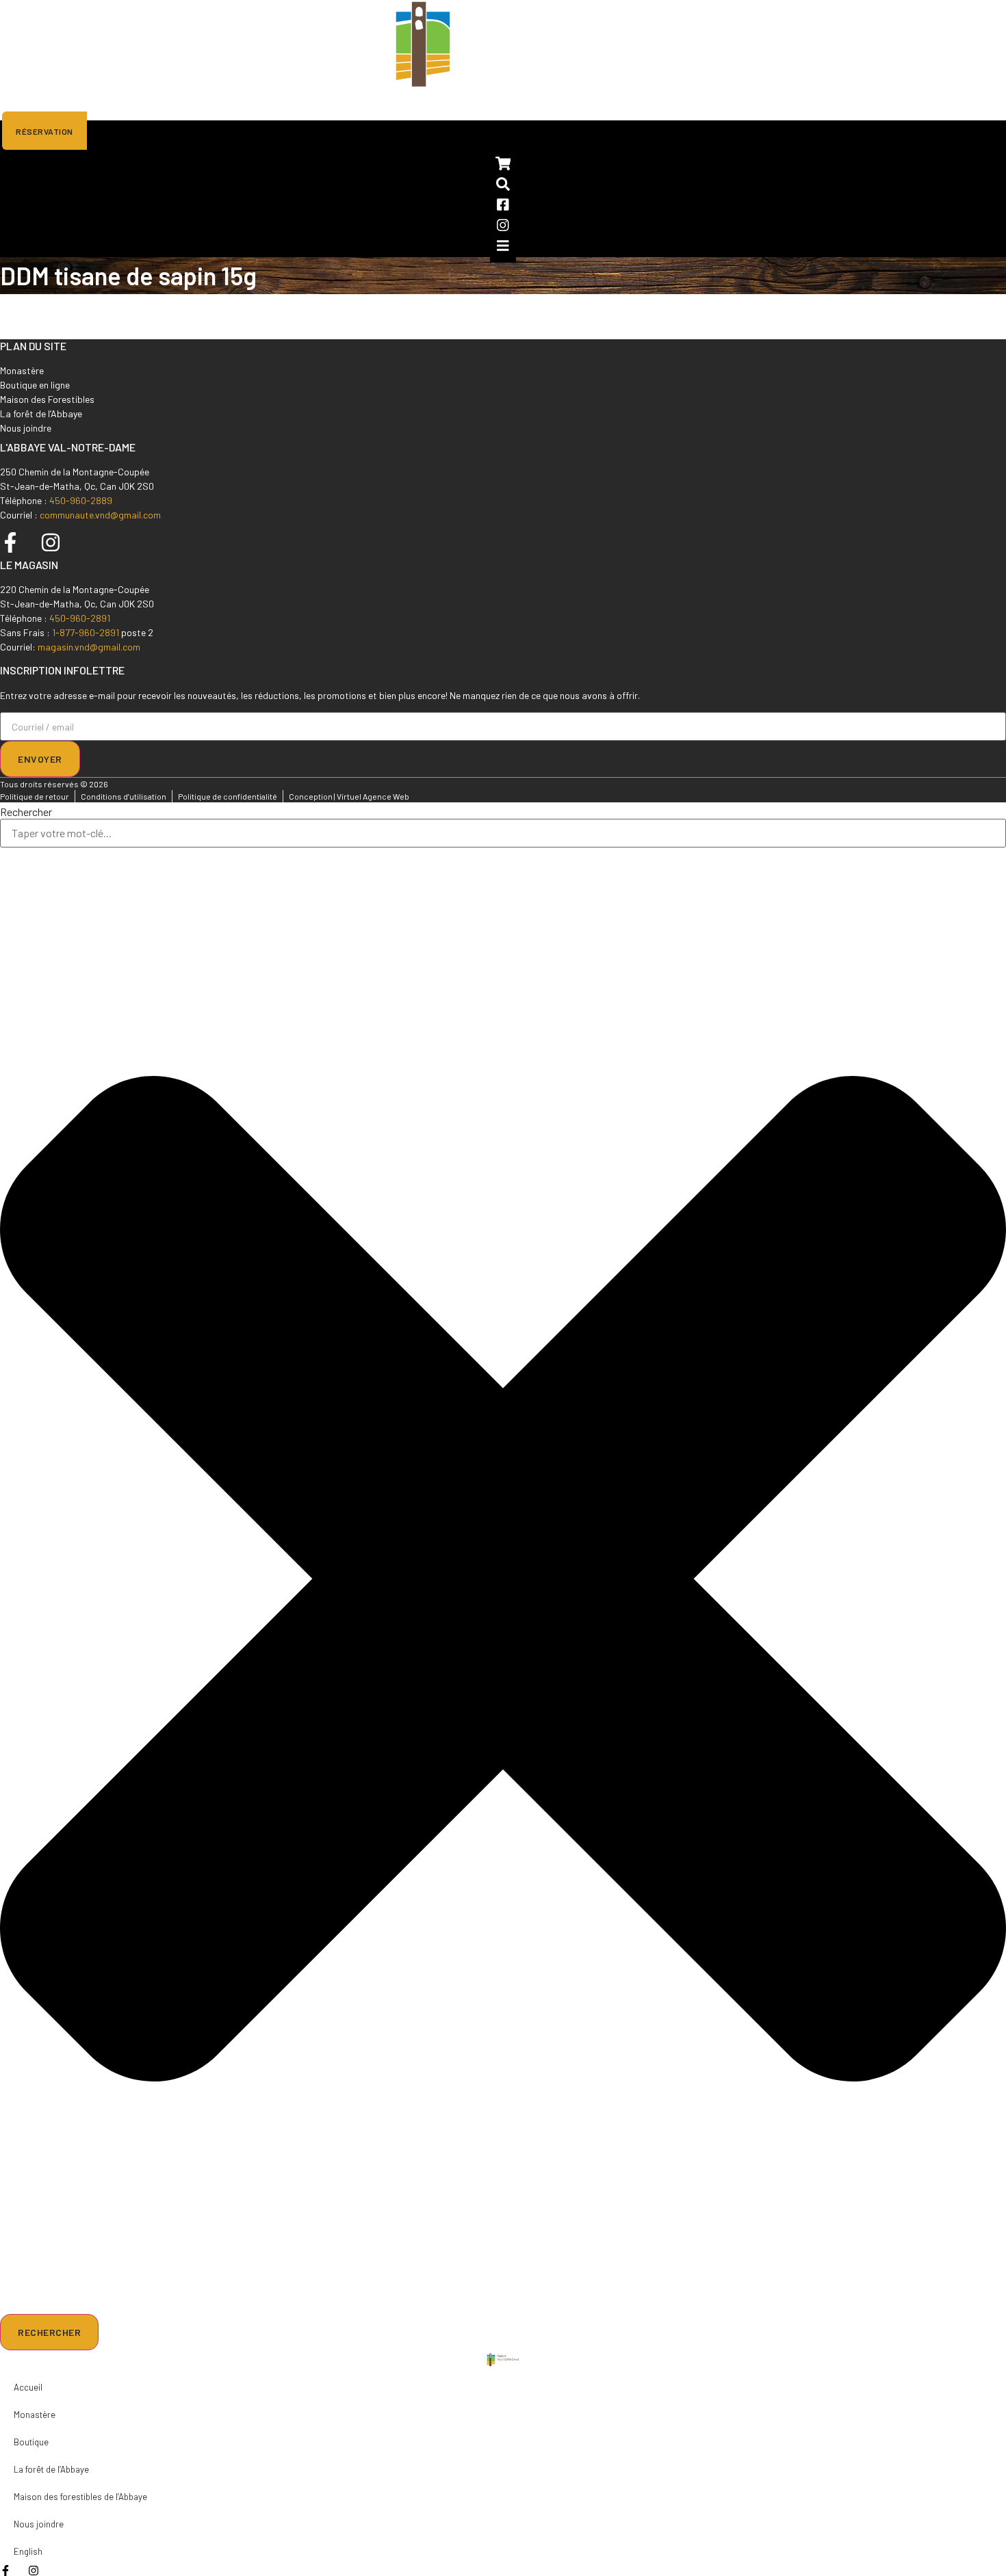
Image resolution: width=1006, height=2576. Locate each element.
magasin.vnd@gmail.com (89, 647)
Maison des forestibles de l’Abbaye (80, 2497)
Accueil (30, 104)
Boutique (169, 104)
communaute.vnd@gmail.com (100, 515)
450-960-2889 (81, 500)
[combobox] (503, 833)
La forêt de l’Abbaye (51, 2469)
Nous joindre (364, 104)
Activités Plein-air (261, 104)
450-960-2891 (80, 618)
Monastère (98, 104)
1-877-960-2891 (86, 632)
